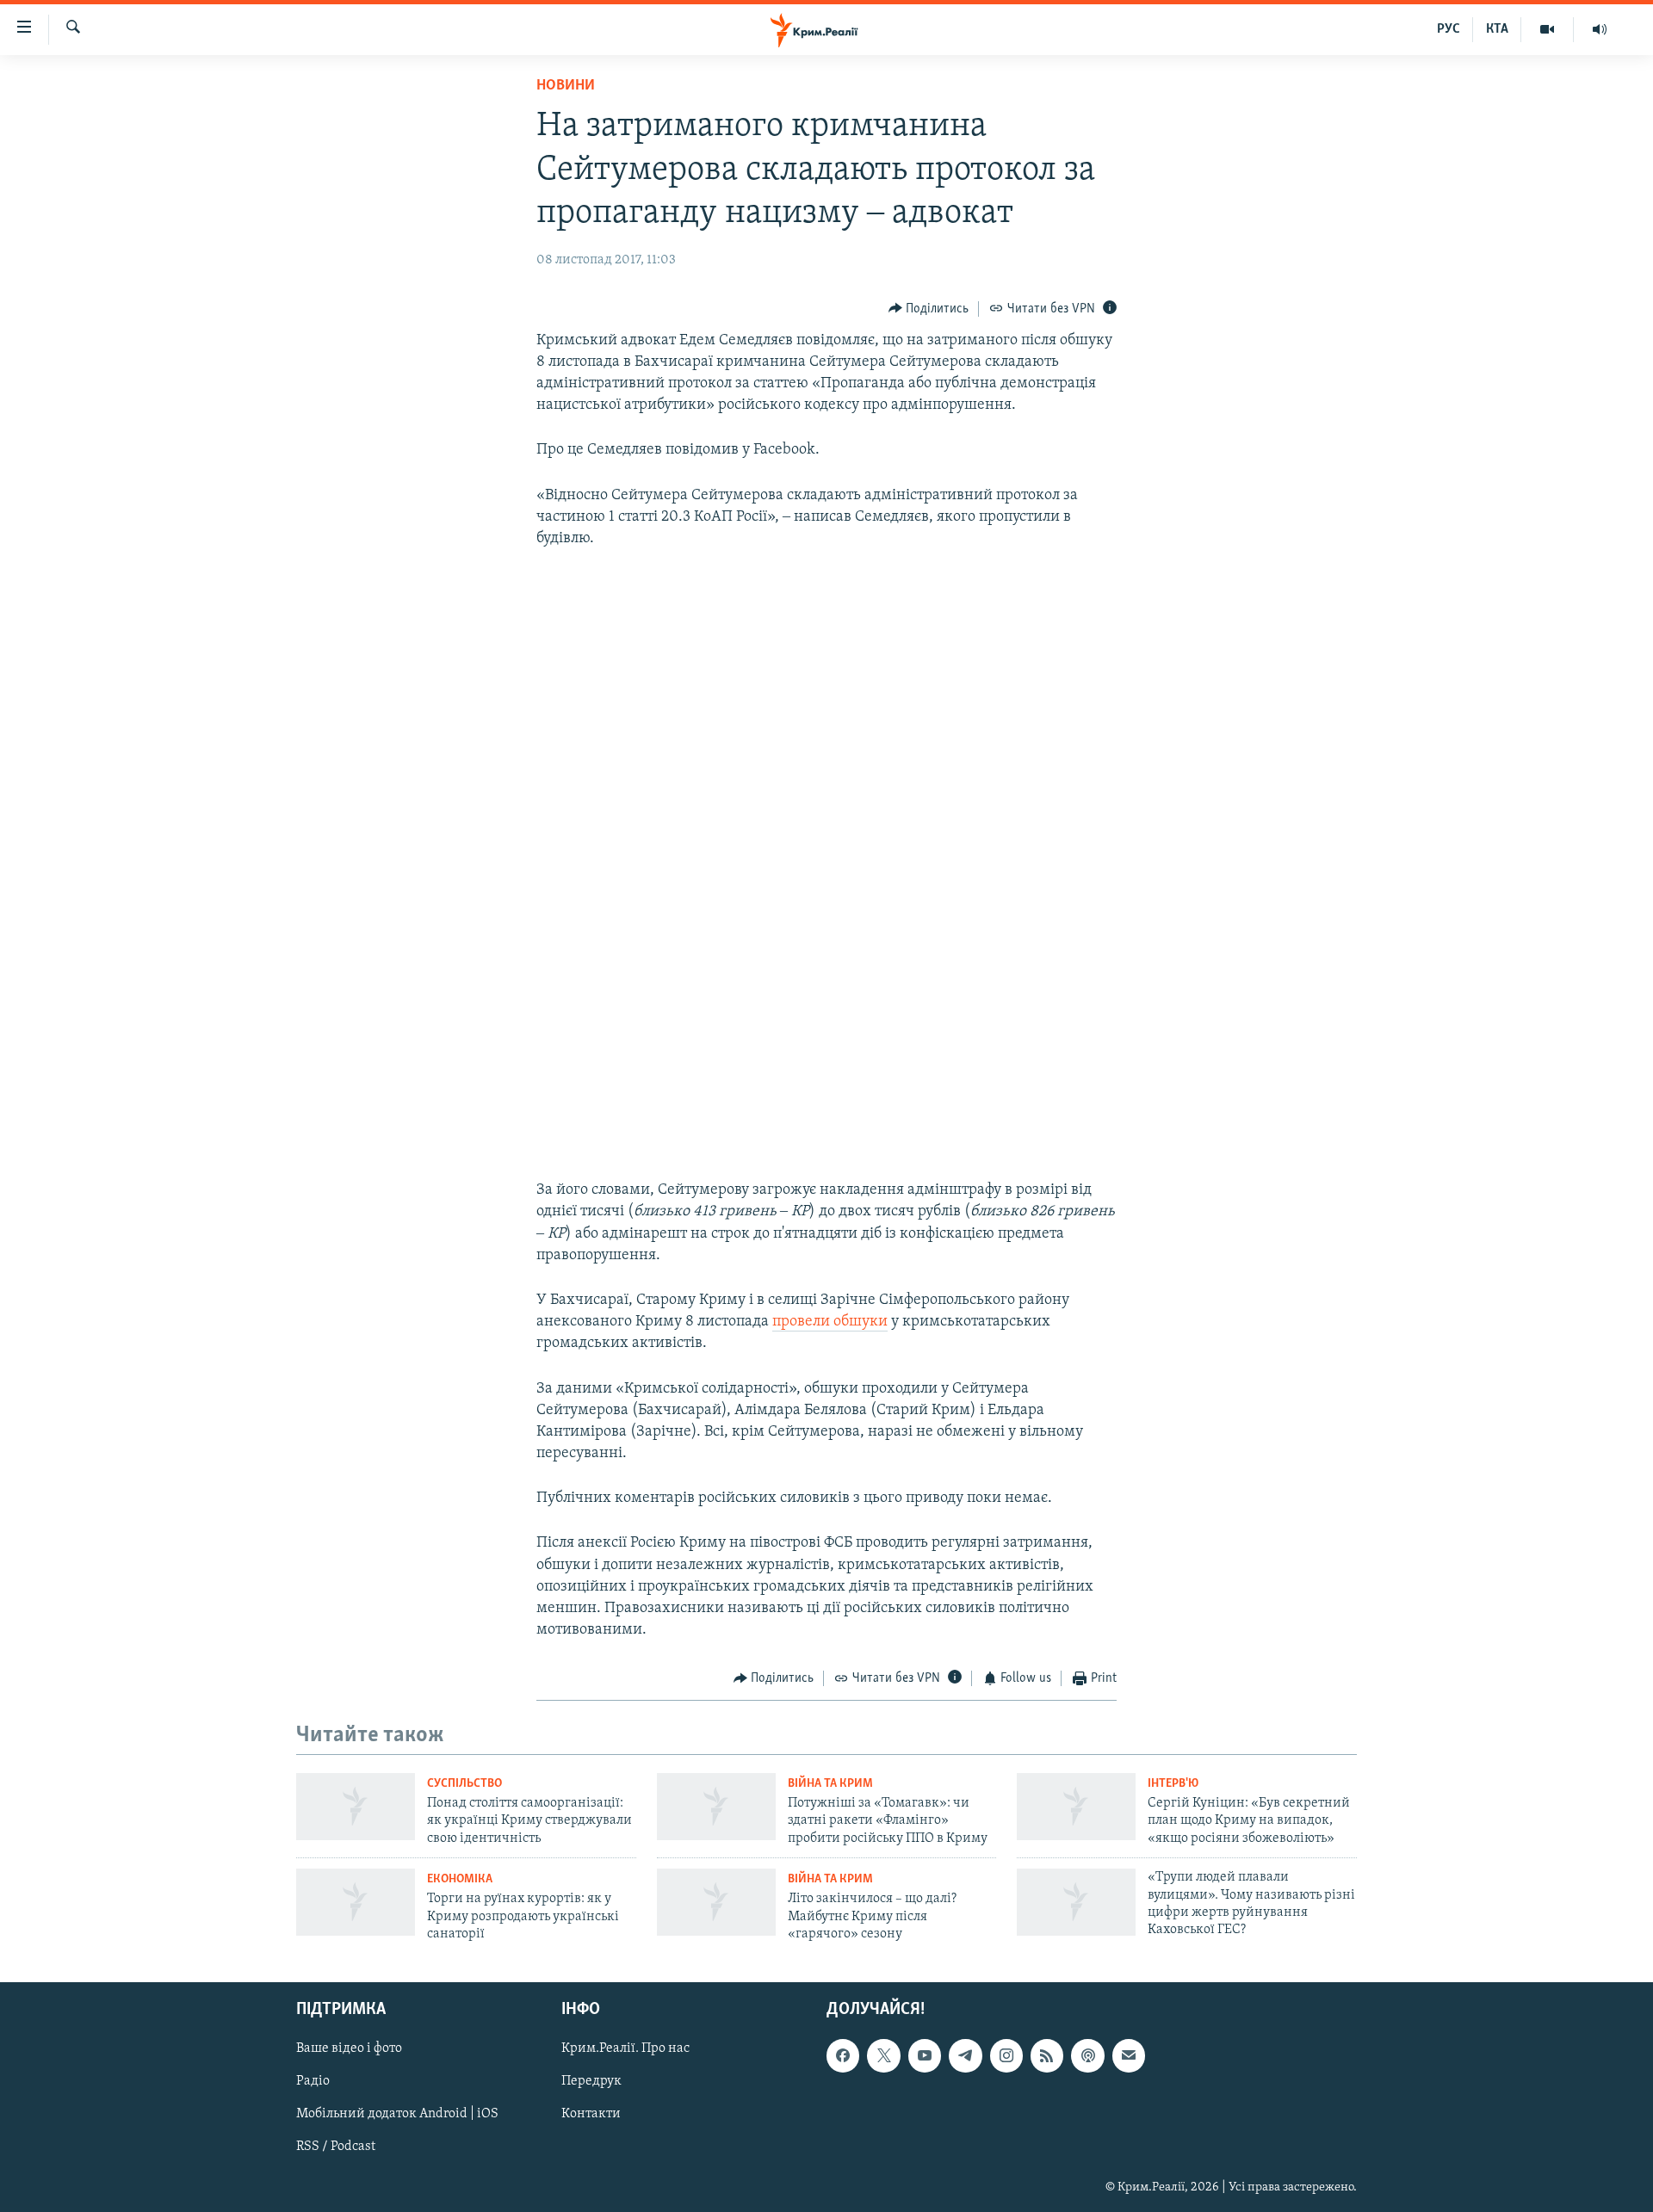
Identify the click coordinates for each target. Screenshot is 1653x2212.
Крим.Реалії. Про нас (625, 2049)
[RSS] (1047, 2056)
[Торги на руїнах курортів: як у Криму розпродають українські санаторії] (356, 1902)
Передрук (591, 2082)
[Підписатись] (1129, 2056)
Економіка (460, 1879)
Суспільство (464, 1784)
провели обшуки (830, 1322)
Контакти (591, 2115)
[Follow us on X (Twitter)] (883, 2056)
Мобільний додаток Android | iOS (397, 2115)
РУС (1449, 29)
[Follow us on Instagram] (1006, 2056)
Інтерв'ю (1173, 1784)
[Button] (929, 309)
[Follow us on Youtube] (925, 2056)
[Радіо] (1600, 29)
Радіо (313, 2082)
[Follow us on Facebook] (843, 2056)
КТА (1497, 29)
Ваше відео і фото (349, 2049)
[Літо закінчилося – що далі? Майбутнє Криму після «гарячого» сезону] (716, 1902)
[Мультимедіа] (1548, 29)
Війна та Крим (830, 1784)
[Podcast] (1087, 2056)
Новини (566, 86)
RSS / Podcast (336, 2147)
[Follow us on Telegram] (965, 2056)
